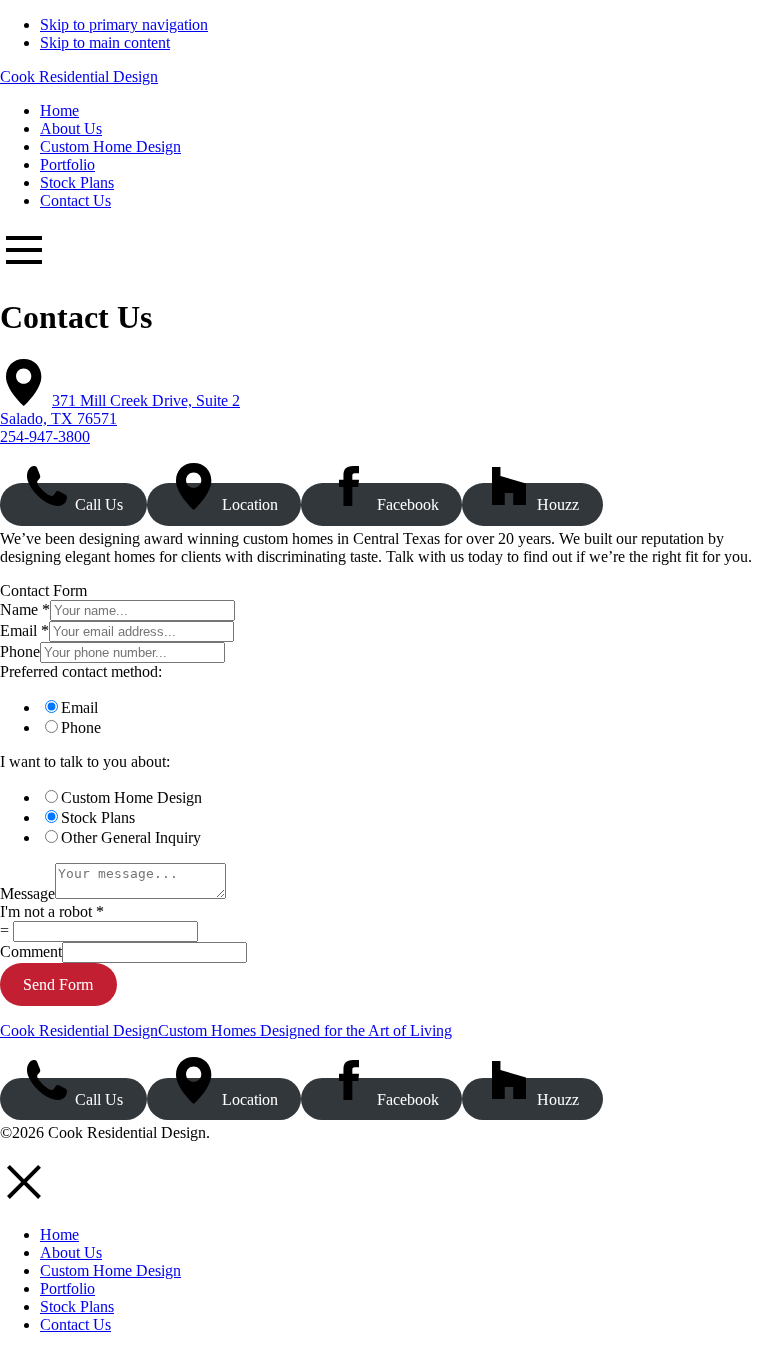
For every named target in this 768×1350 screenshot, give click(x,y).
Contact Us (75, 1324)
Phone (20, 651)
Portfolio (67, 1288)
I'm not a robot (52, 911)
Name (25, 609)
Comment (31, 951)
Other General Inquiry (131, 837)
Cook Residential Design (79, 76)
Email (24, 630)
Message (27, 893)
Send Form (58, 984)
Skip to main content (105, 42)
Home (59, 1234)
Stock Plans (98, 817)
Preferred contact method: (81, 671)
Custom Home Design (131, 797)
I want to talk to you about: (85, 761)
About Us (71, 1252)
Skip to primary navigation (124, 24)
